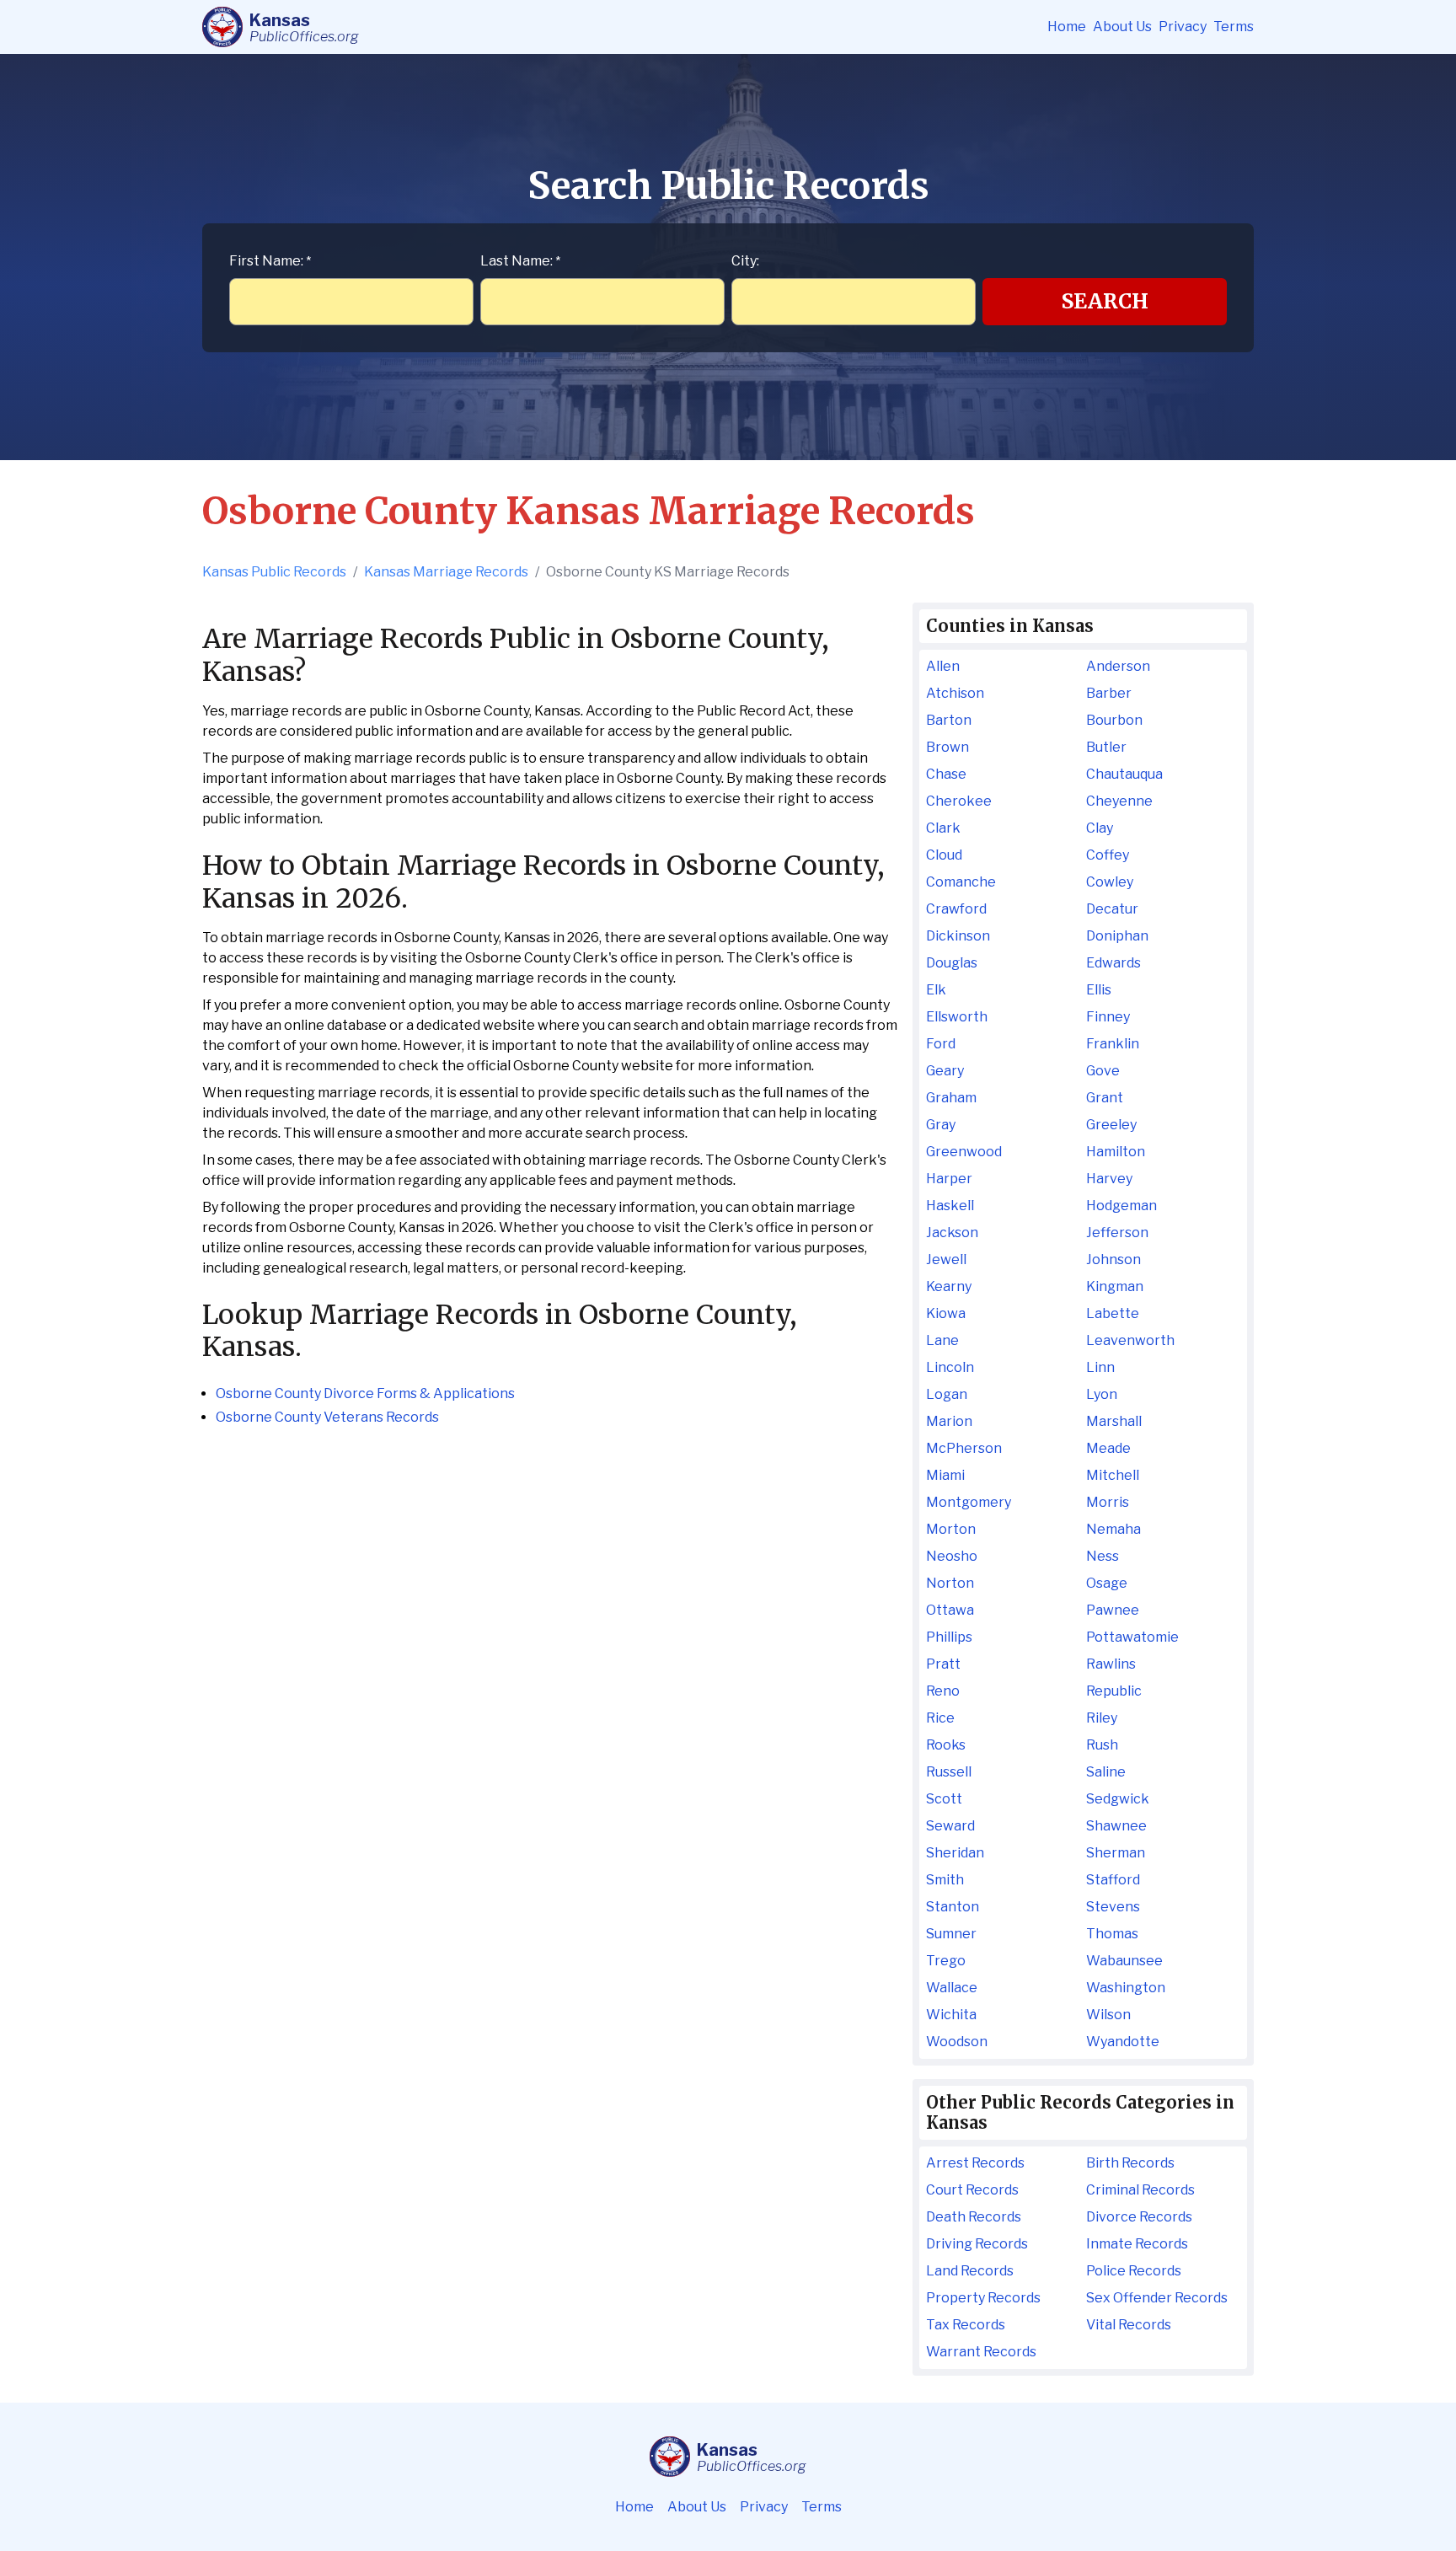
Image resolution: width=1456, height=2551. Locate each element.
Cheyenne (1119, 801)
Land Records (970, 2271)
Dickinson (958, 936)
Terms (1234, 27)
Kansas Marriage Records (446, 572)
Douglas (952, 963)
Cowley (1110, 882)
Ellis (1099, 990)
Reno (943, 1691)
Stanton (953, 1907)
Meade (1108, 1448)
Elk (936, 990)
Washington (1126, 1988)
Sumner (951, 1934)
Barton (949, 720)
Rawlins (1111, 1664)
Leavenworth (1130, 1340)
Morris (1108, 1502)
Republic (1114, 1691)
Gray (941, 1125)
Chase (946, 774)
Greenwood (964, 1152)
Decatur (1112, 909)
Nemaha (1113, 1529)
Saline (1106, 1772)
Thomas (1112, 1934)
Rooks (946, 1745)
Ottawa (950, 1610)
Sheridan (955, 1853)
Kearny (949, 1286)
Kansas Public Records (274, 572)
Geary (945, 1071)
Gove (1103, 1071)
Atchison (955, 693)
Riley (1102, 1718)
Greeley (1111, 1125)
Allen (943, 666)
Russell (949, 1772)
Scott (944, 1799)
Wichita (951, 2015)
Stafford (1113, 1880)
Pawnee (1113, 1610)
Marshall (1114, 1421)
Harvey (1109, 1179)
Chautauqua (1124, 774)
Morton (951, 1529)
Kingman (1115, 1286)
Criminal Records (1140, 2190)
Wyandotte (1123, 2042)
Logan (947, 1394)
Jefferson (1117, 1233)
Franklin (1113, 1044)
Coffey (1108, 855)
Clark (943, 828)
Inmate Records (1137, 2244)
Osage (1107, 1583)
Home (1067, 27)
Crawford (956, 909)
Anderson (1118, 666)
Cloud (944, 855)
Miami (945, 1475)
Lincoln (950, 1367)
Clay (1100, 828)
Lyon (1102, 1394)
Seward (950, 1826)
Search (1105, 301)
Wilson (1108, 2015)
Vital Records (1129, 2325)
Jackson (952, 1233)
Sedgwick (1118, 1799)
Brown (947, 747)
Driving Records (977, 2244)
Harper (949, 1179)
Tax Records (966, 2325)
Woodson (957, 2042)
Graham (951, 1098)
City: (745, 261)
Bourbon (1114, 720)
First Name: (270, 261)
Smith (945, 1880)
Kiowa (946, 1313)
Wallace (952, 1988)
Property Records (983, 2298)
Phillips (949, 1637)
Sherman (1116, 1853)
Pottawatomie (1132, 1637)
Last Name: (520, 261)
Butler (1106, 747)
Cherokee (959, 801)
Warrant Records (981, 2352)
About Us (1122, 27)
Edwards (1113, 963)
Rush (1102, 1745)
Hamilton (1116, 1152)
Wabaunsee (1124, 1961)
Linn (1100, 1367)
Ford (941, 1044)
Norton (950, 1583)
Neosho (952, 1556)
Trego (946, 1961)
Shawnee (1116, 1826)
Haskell (950, 1206)
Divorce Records (1139, 2217)
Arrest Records (975, 2163)
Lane (942, 1340)
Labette (1113, 1313)
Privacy (1183, 27)
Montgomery (969, 1502)
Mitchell (1113, 1475)
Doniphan (1117, 936)
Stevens (1113, 1907)
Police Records (1134, 2271)
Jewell (946, 1259)
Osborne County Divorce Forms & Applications (365, 1393)
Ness (1103, 1556)
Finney (1108, 1017)
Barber (1109, 693)
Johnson (1113, 1259)
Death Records (974, 2217)
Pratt (943, 1664)
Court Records (972, 2190)
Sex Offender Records (1157, 2298)
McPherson (964, 1448)
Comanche (961, 882)
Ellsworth (957, 1017)
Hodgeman (1121, 1206)
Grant (1105, 1098)
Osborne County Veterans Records (327, 1417)
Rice (940, 1718)
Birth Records (1130, 2163)
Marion (949, 1421)
